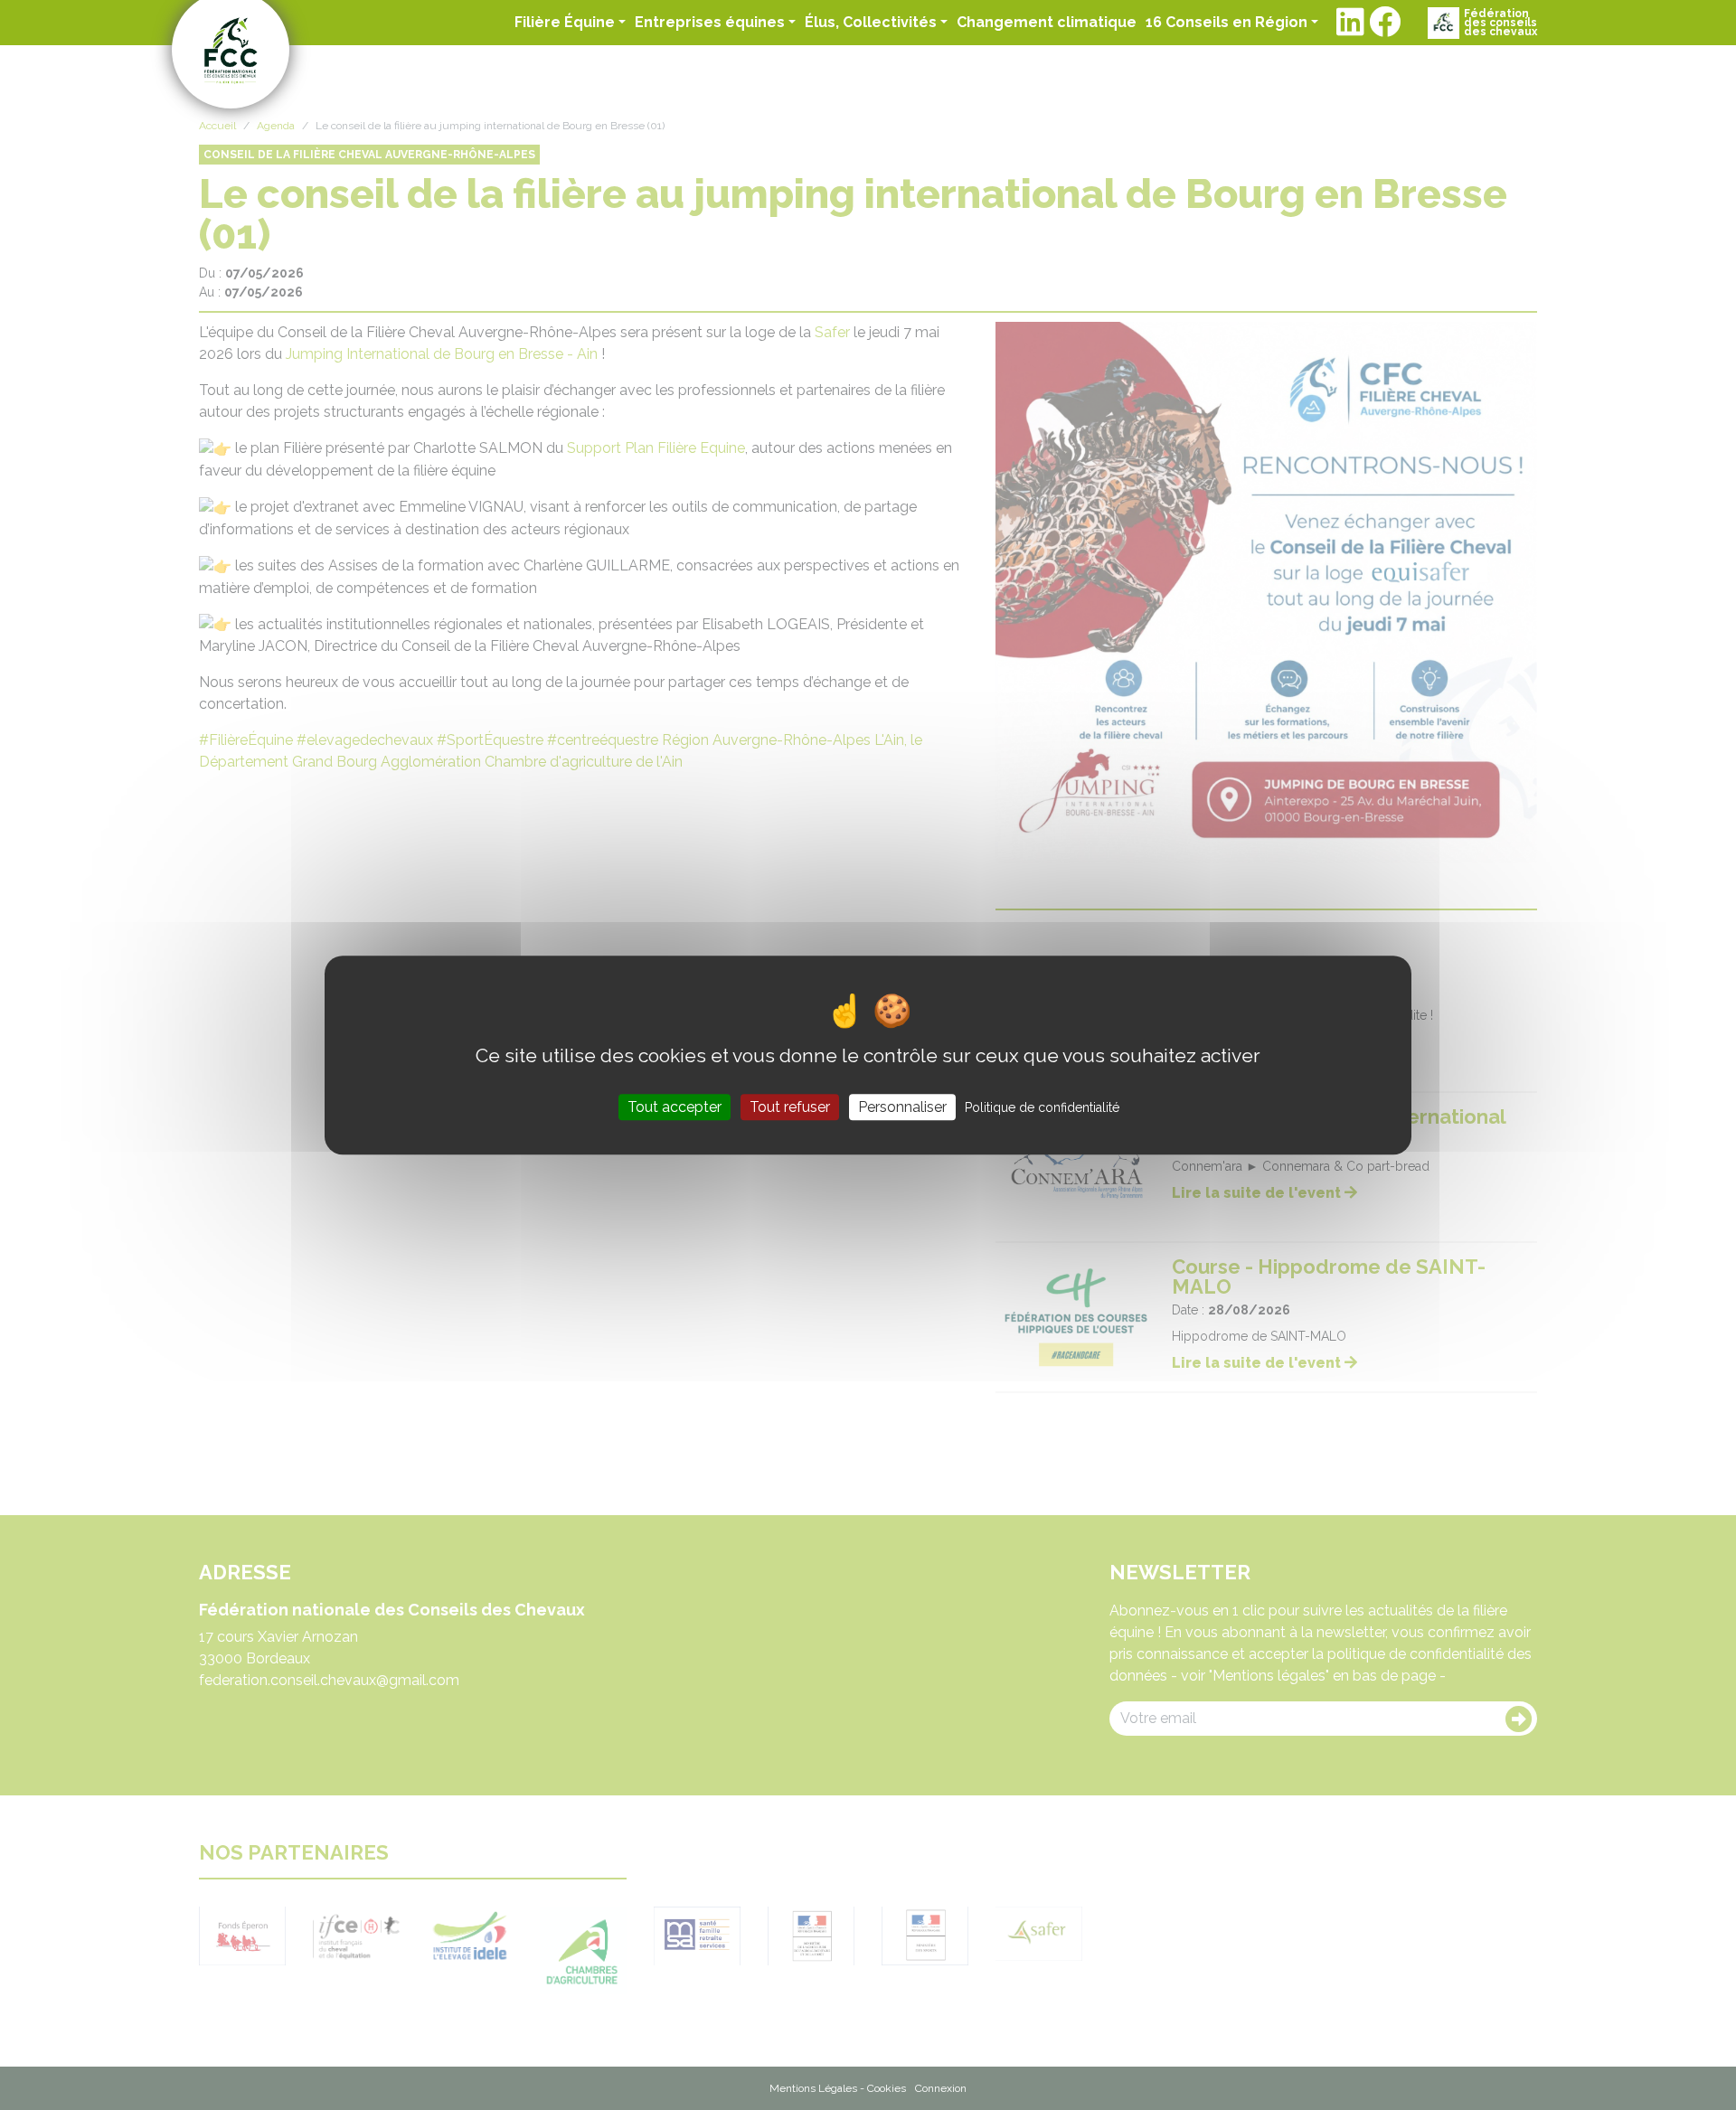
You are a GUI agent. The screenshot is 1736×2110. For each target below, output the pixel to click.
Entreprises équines (710, 22)
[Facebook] (1385, 23)
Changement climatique (1047, 22)
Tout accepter (675, 1107)
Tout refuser (790, 1107)
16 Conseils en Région (1227, 22)
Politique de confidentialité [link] (1042, 1107)
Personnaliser (902, 1107)
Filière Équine (565, 22)
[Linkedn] (1350, 23)
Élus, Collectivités (871, 22)
